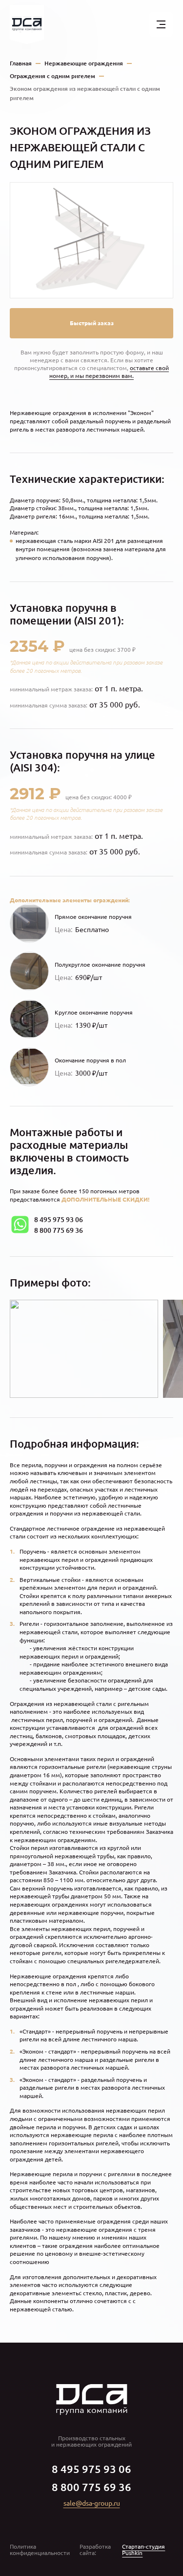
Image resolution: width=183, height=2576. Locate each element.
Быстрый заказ (92, 323)
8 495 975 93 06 (59, 1220)
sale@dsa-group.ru (92, 2503)
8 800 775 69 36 (59, 1230)
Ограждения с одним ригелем (52, 76)
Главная (21, 63)
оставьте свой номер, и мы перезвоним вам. (109, 372)
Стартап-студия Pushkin (143, 2550)
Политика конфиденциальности (40, 2550)
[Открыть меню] (161, 24)
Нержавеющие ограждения (84, 63)
